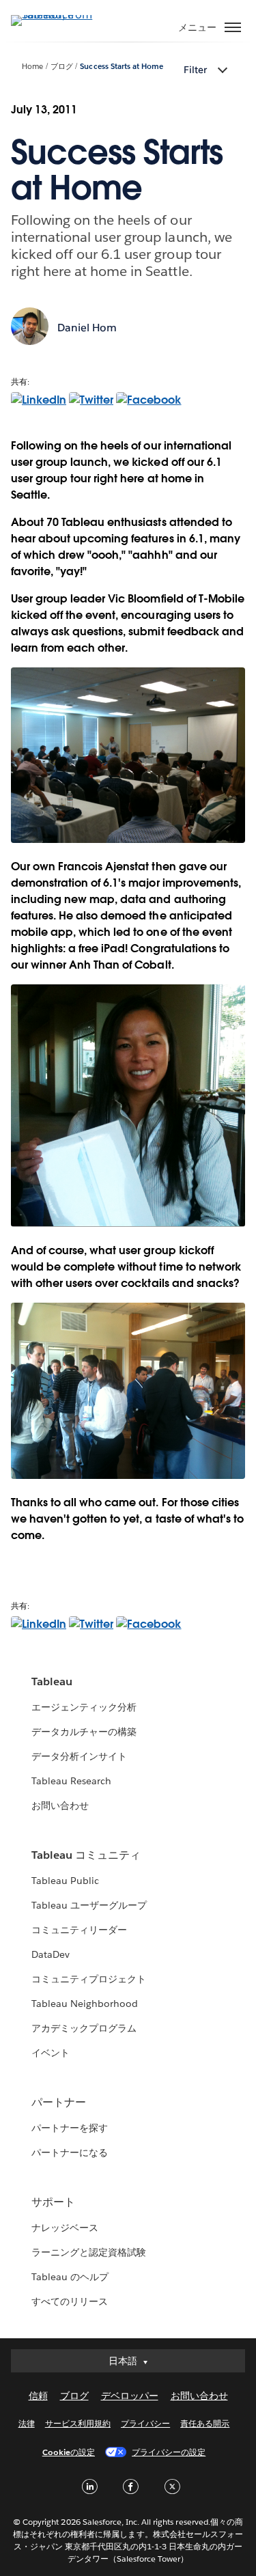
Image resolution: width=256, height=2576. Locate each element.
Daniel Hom (87, 328)
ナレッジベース (65, 2228)
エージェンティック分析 (84, 1707)
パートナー (59, 2102)
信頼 (38, 2396)
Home (32, 67)
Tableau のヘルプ (70, 2277)
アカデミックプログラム (84, 2028)
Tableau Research (71, 1781)
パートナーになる (70, 2152)
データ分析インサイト (79, 1756)
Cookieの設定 (69, 2452)
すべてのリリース (70, 2301)
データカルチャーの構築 (84, 1732)
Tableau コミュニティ (86, 1855)
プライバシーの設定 (169, 2452)
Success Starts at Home (121, 67)
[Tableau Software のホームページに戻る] (59, 15)
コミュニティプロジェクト (89, 1979)
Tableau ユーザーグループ (89, 1905)
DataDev (51, 1954)
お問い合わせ (60, 1805)
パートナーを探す (70, 2128)
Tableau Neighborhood (85, 2004)
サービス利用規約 (78, 2423)
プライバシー (145, 2423)
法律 (27, 2423)
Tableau (52, 1681)
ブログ (62, 67)
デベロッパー (130, 2396)
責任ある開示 (205, 2423)
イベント (51, 2053)
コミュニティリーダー (79, 1930)
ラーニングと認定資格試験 (89, 2252)
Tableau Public (65, 1881)
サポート (53, 2202)
